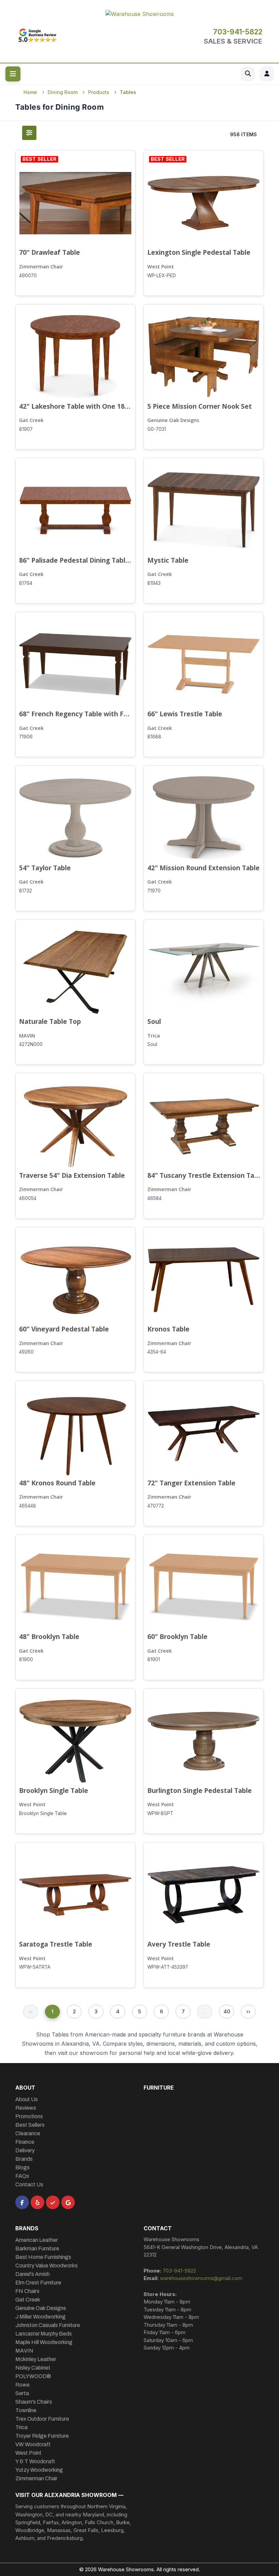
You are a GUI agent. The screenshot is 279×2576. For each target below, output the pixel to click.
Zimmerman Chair (41, 267)
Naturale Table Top (50, 1021)
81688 (154, 737)
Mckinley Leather (36, 2359)
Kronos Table (168, 1329)
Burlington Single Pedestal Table (200, 1790)
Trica (154, 1036)
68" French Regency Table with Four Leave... (75, 714)
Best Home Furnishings (43, 2257)
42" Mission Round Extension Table (203, 868)
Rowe (22, 2385)
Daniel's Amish (32, 2274)
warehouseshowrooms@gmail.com (201, 2278)
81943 (154, 583)
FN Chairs (27, 2291)
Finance (25, 2142)
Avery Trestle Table (179, 1944)
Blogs (22, 2167)
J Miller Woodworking (40, 2317)
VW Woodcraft (33, 2444)
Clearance (28, 2133)
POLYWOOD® (33, 2376)
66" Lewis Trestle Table (185, 714)
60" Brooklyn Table (177, 1636)
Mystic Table (168, 560)
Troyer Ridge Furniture (42, 2436)
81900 (26, 1659)
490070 (28, 276)
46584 (154, 1198)
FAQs (22, 2176)
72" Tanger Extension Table (191, 1483)
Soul (154, 1021)
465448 (28, 1506)
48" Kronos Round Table (57, 1483)
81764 (26, 583)
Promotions (29, 2116)
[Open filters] (29, 133)
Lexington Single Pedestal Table (199, 252)
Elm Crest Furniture (38, 2283)
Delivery (25, 2150)
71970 (154, 891)
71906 (26, 737)
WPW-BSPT (160, 1813)
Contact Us (29, 2184)
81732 (26, 891)
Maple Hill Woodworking (44, 2342)
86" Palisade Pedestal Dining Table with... (75, 560)
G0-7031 (157, 429)
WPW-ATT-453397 (168, 1967)
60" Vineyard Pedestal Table (64, 1329)
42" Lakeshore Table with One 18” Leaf (75, 406)
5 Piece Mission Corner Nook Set (200, 406)
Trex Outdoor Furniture (42, 2419)
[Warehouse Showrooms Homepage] (140, 13)
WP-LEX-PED (162, 276)
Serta (22, 2393)
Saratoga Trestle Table (56, 1944)
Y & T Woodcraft (35, 2461)
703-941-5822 (238, 32)
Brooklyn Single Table (54, 1790)
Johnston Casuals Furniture (48, 2325)
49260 (26, 1352)
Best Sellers (30, 2125)
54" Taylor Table (45, 868)
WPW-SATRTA (35, 1967)
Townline (26, 2410)
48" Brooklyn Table (49, 1636)
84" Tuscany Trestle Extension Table (204, 1175)
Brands (24, 2159)
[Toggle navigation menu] (13, 74)
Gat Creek (31, 420)
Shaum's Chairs (34, 2402)
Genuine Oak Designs (173, 420)
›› (248, 2011)
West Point (161, 267)
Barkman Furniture (37, 2249)
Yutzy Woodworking (39, 2470)
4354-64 (157, 1352)
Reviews (26, 2108)
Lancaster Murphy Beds (44, 2334)
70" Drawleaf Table (50, 252)
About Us (27, 2099)
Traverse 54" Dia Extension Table (72, 1175)
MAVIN (27, 1036)
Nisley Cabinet (33, 2368)
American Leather (37, 2240)
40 (227, 2011)
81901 (154, 1659)
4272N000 (31, 1044)
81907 (26, 429)
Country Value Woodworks (46, 2266)
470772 (156, 1506)
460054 (28, 1198)
